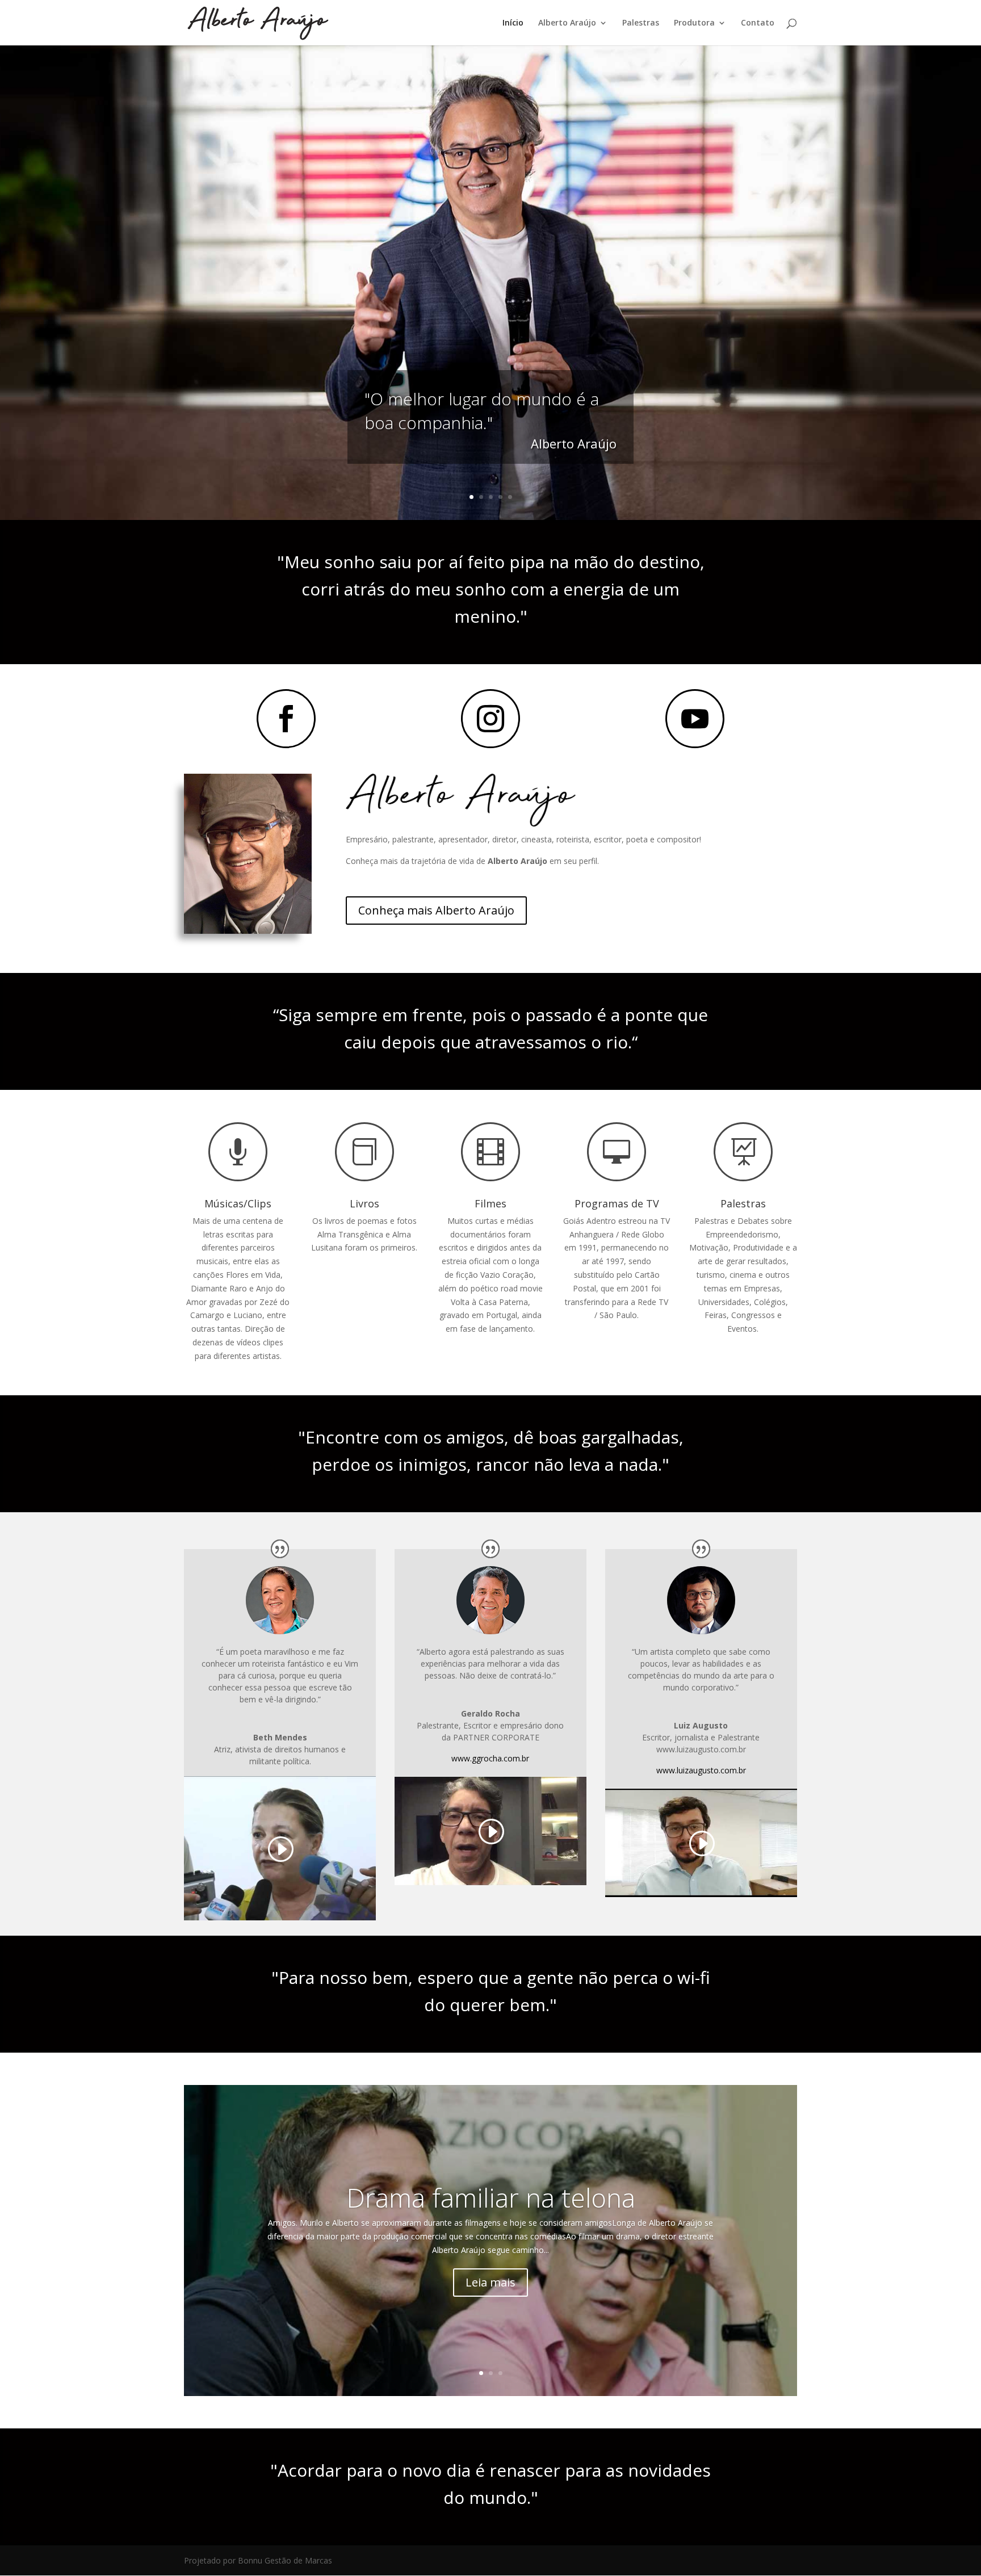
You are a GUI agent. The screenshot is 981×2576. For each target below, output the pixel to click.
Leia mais (491, 2282)
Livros (364, 1203)
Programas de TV (617, 1203)
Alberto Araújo (567, 23)
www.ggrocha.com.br (490, 1758)
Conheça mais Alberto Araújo (436, 910)
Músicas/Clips (238, 1203)
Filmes (491, 1203)
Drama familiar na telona (491, 2197)
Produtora (694, 23)
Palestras (641, 23)
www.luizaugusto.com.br (701, 1770)
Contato (758, 23)
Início (513, 23)
